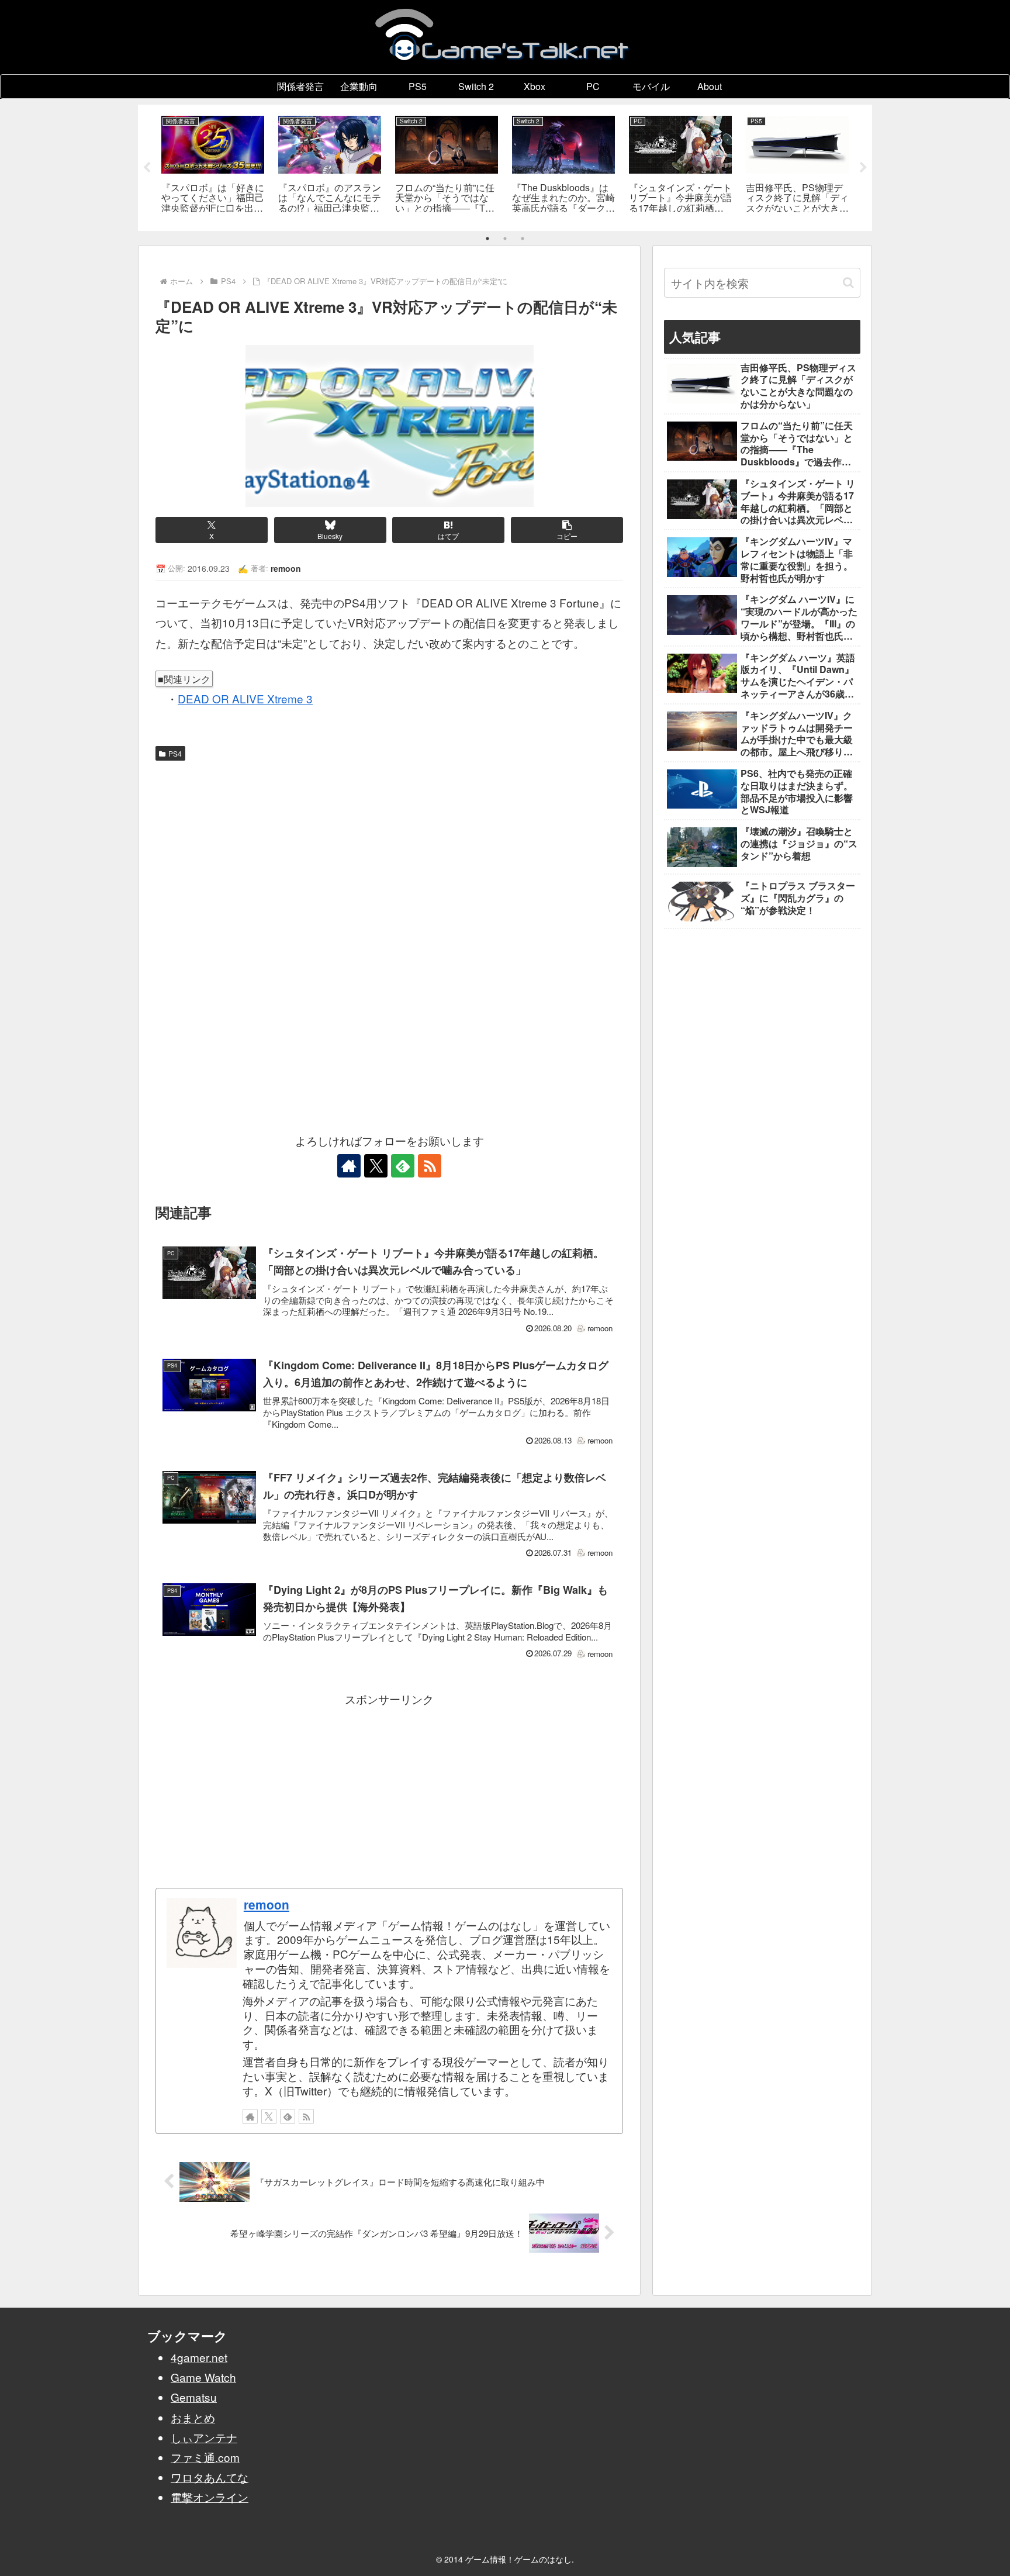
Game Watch (203, 2377)
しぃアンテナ (204, 2437)
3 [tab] (523, 239)
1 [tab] (487, 239)
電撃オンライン (210, 2497)
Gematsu (194, 2397)
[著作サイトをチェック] (349, 1166)
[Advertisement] (389, 854)
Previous (147, 168)
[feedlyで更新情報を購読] (403, 1166)
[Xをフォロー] (376, 1166)
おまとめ (193, 2417)
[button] (567, 530)
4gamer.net (199, 2357)
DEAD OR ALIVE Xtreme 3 (245, 698)
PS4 (175, 753)
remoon (267, 1904)
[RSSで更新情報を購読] (430, 1166)
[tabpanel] (213, 166)
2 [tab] (505, 239)
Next (863, 168)
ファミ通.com (205, 2457)
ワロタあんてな (210, 2477)
